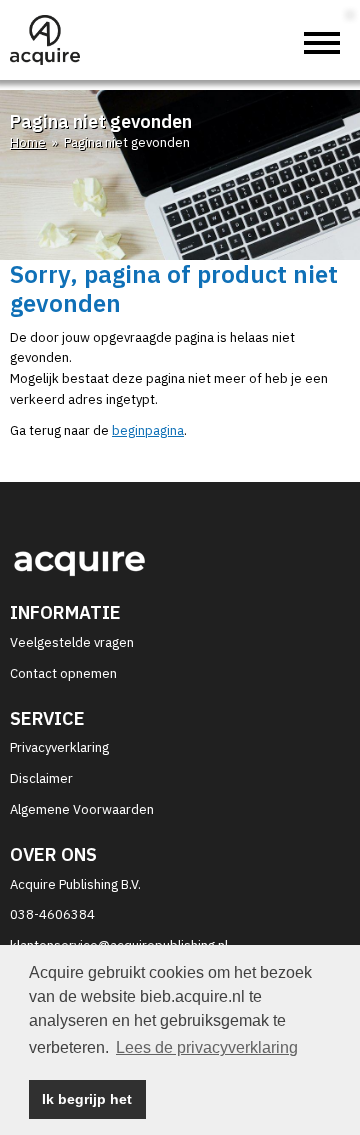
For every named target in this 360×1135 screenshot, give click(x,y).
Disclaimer (41, 778)
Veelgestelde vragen (72, 642)
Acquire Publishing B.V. (75, 884)
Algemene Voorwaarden (82, 809)
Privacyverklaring (59, 747)
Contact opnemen (63, 673)
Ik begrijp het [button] (87, 1099)
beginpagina (148, 430)
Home (28, 142)
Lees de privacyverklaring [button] (207, 1047)
